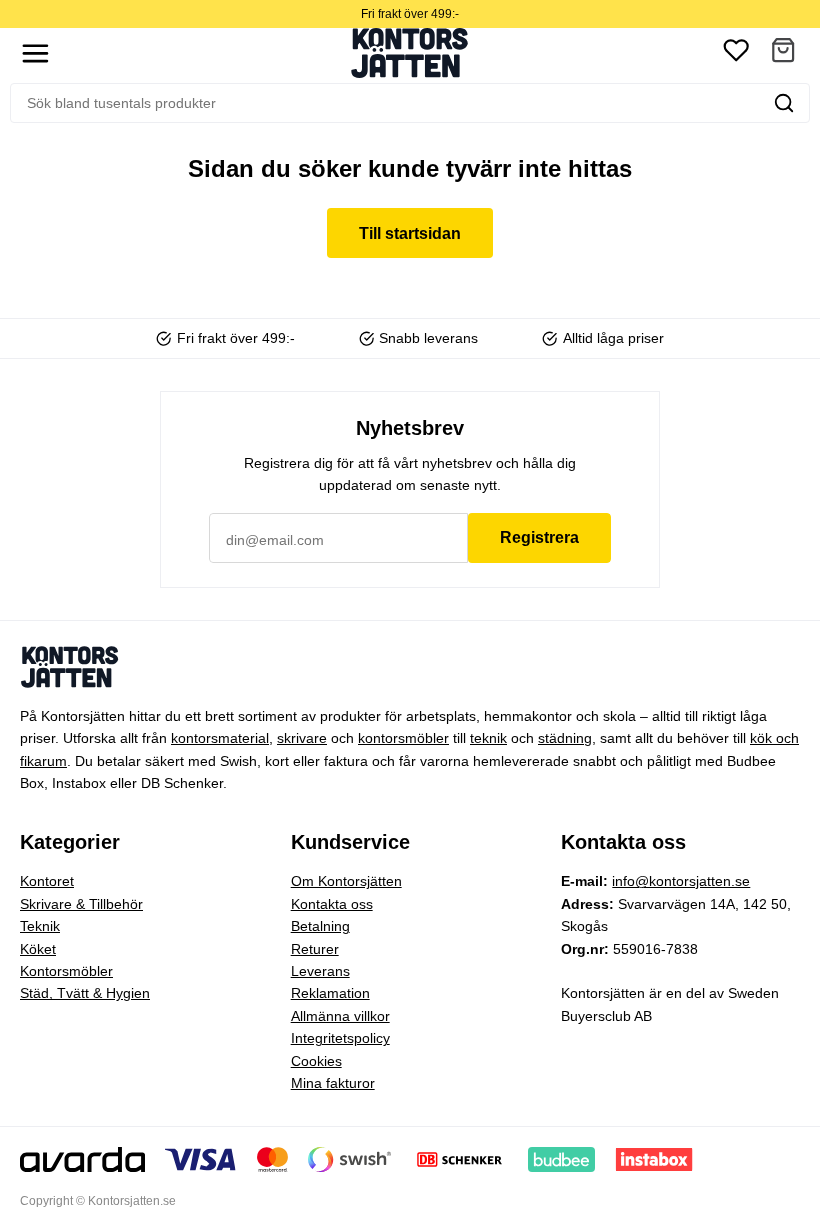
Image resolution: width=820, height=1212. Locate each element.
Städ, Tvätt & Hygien (85, 993)
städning (565, 738)
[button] (783, 53)
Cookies (316, 1061)
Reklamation (330, 993)
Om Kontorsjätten (346, 881)
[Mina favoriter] (736, 53)
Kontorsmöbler (66, 971)
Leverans (320, 971)
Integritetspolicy (340, 1038)
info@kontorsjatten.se (681, 881)
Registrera (539, 537)
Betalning (320, 926)
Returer (315, 949)
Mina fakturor (333, 1083)
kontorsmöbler (403, 738)
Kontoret (47, 881)
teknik (488, 738)
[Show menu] (35, 53)
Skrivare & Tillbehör (81, 904)
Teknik (40, 926)
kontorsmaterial (220, 738)
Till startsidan (410, 233)
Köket (38, 949)
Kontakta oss (332, 904)
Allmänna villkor (340, 1016)
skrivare (302, 738)
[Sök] (784, 103)
